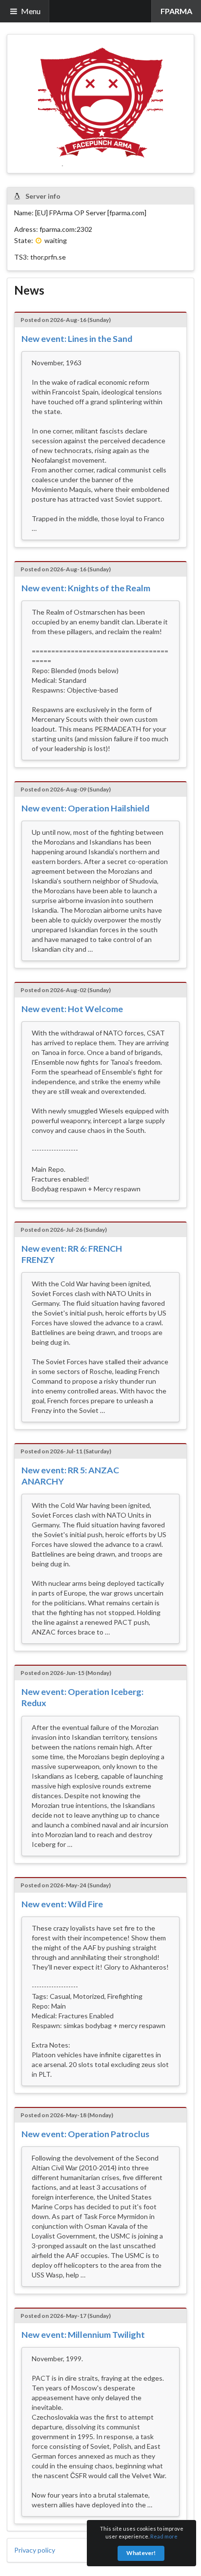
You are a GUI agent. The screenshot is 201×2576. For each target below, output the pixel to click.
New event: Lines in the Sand (77, 338)
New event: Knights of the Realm (86, 588)
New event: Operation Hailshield (85, 808)
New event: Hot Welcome (72, 1009)
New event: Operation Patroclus (85, 2134)
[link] (176, 11)
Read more (164, 2536)
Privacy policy (35, 2550)
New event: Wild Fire (62, 1904)
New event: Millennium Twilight (83, 2334)
